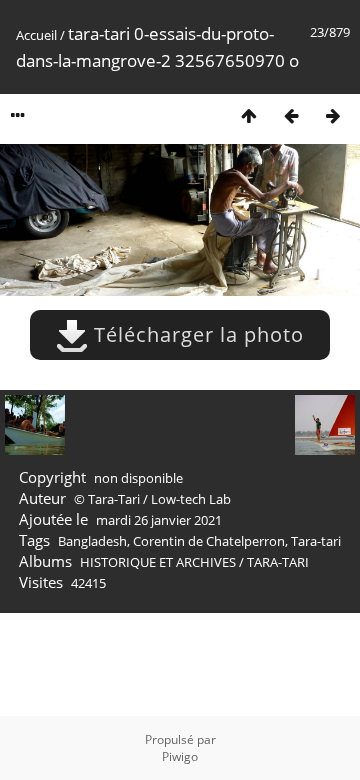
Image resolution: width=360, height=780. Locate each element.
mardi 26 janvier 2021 (159, 520)
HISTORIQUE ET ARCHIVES (158, 562)
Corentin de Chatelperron (209, 541)
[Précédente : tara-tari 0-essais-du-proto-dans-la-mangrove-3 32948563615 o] (291, 115)
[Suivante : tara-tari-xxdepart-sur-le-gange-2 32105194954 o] (333, 115)
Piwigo (180, 756)
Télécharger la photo (196, 334)
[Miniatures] (249, 115)
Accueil (36, 35)
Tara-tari (316, 541)
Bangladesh (92, 541)
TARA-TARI (278, 562)
